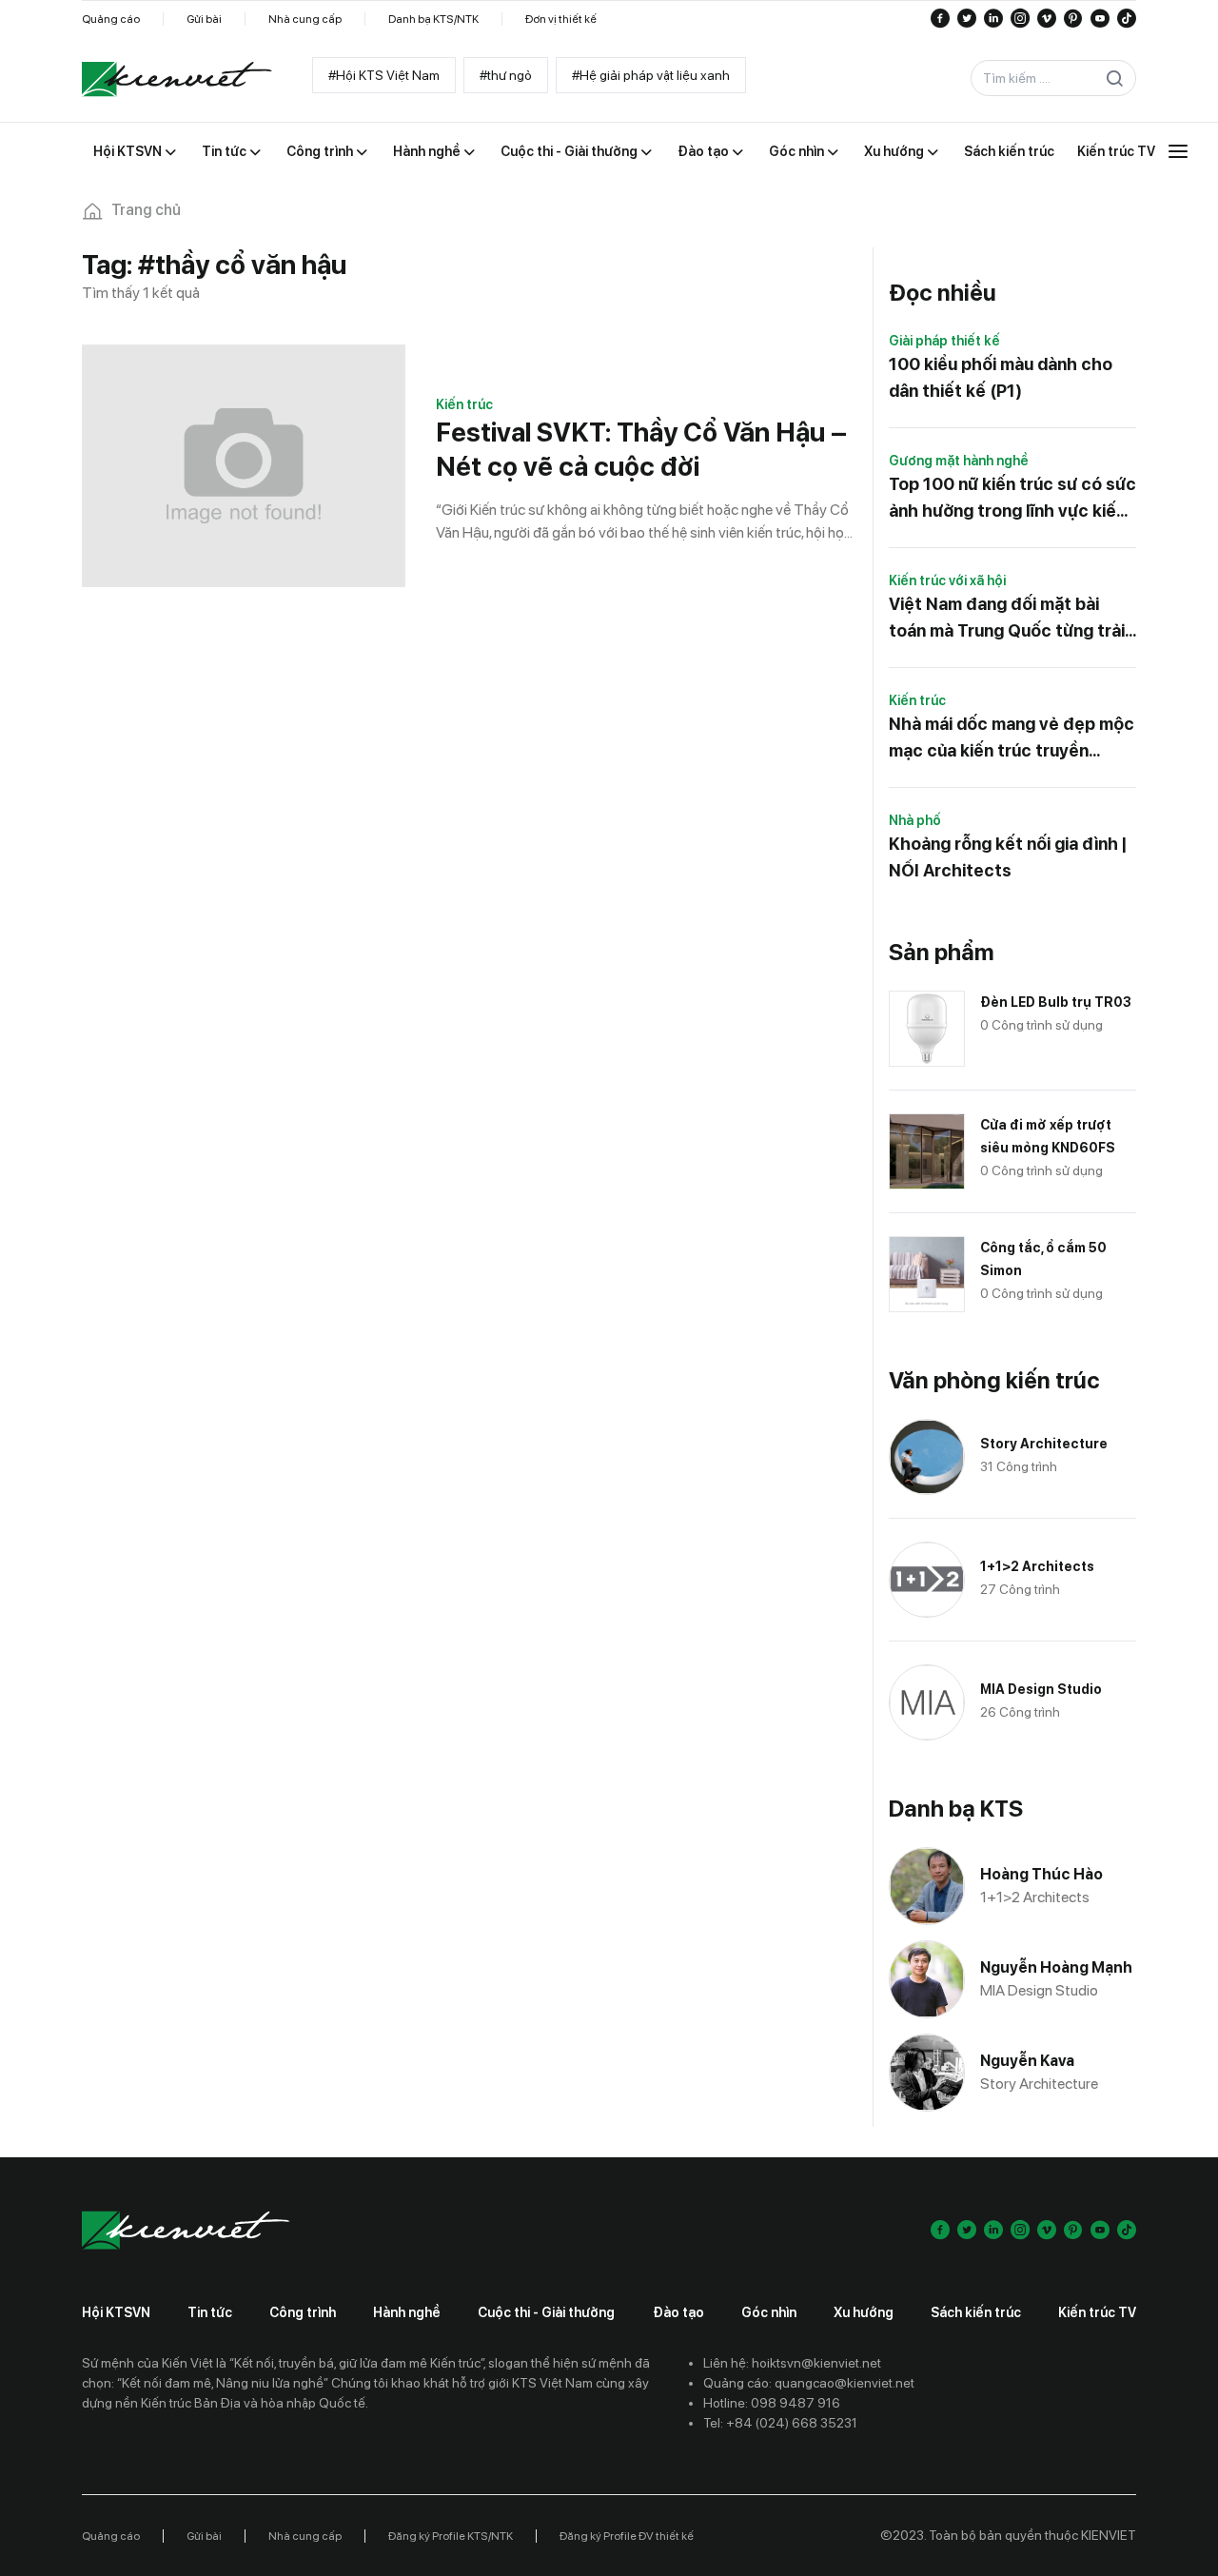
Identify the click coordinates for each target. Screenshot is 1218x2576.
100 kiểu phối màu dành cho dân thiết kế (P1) (1001, 377)
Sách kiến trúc (976, 2312)
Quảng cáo (111, 19)
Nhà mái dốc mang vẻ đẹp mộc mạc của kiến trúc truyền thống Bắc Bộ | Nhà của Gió (1012, 739)
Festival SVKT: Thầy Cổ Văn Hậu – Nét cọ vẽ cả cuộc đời (641, 449)
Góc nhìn (769, 2312)
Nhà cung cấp (305, 19)
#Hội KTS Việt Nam (384, 75)
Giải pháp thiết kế (944, 341)
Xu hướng (864, 2312)
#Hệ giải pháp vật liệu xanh (651, 75)
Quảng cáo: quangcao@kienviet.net (809, 2383)
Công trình (303, 2312)
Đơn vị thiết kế (561, 19)
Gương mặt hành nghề (959, 461)
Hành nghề (407, 2312)
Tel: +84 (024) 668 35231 (780, 2423)
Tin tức (210, 2312)
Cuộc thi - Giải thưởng (546, 2312)
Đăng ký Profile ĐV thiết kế (627, 2536)
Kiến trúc (464, 404)
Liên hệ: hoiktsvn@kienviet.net (792, 2363)
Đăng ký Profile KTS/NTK (451, 2536)
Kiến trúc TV (1097, 2312)
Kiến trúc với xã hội (947, 580)
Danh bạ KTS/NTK (433, 19)
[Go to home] (177, 79)
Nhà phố (915, 820)
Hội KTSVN (116, 2312)
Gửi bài (204, 19)
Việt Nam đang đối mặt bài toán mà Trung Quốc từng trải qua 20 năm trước (1007, 619)
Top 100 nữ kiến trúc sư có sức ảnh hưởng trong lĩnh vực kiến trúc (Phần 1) (1012, 499)
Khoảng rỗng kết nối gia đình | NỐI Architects (1008, 857)
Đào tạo (678, 2312)
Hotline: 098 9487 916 (772, 2403)
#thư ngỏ (506, 75)
